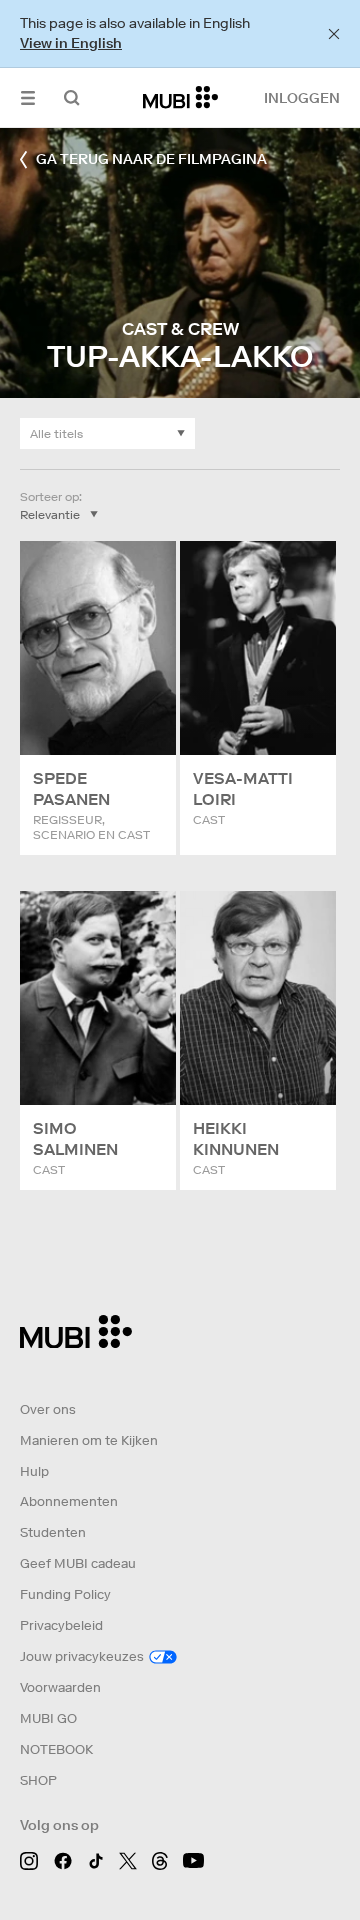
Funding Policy (65, 1594)
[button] (28, 97)
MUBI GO (48, 1718)
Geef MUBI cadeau (78, 1563)
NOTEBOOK (56, 1749)
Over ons (48, 1409)
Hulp (34, 1471)
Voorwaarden (60, 1687)
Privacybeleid (61, 1625)
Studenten (53, 1532)
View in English (71, 43)
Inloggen (302, 98)
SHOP (38, 1780)
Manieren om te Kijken (89, 1440)
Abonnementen (69, 1501)
